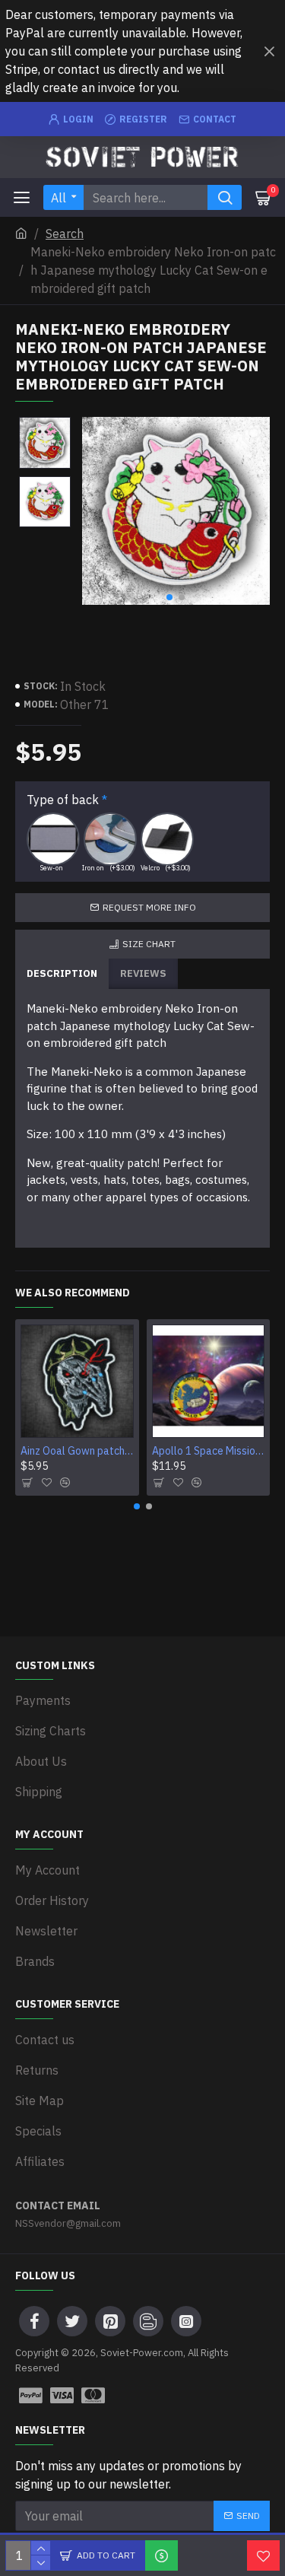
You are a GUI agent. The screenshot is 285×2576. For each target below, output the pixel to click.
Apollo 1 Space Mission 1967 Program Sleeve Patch (209, 1451)
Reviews (143, 973)
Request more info (149, 907)
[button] (169, 597)
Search (65, 234)
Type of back (63, 800)
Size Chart (149, 944)
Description (62, 973)
